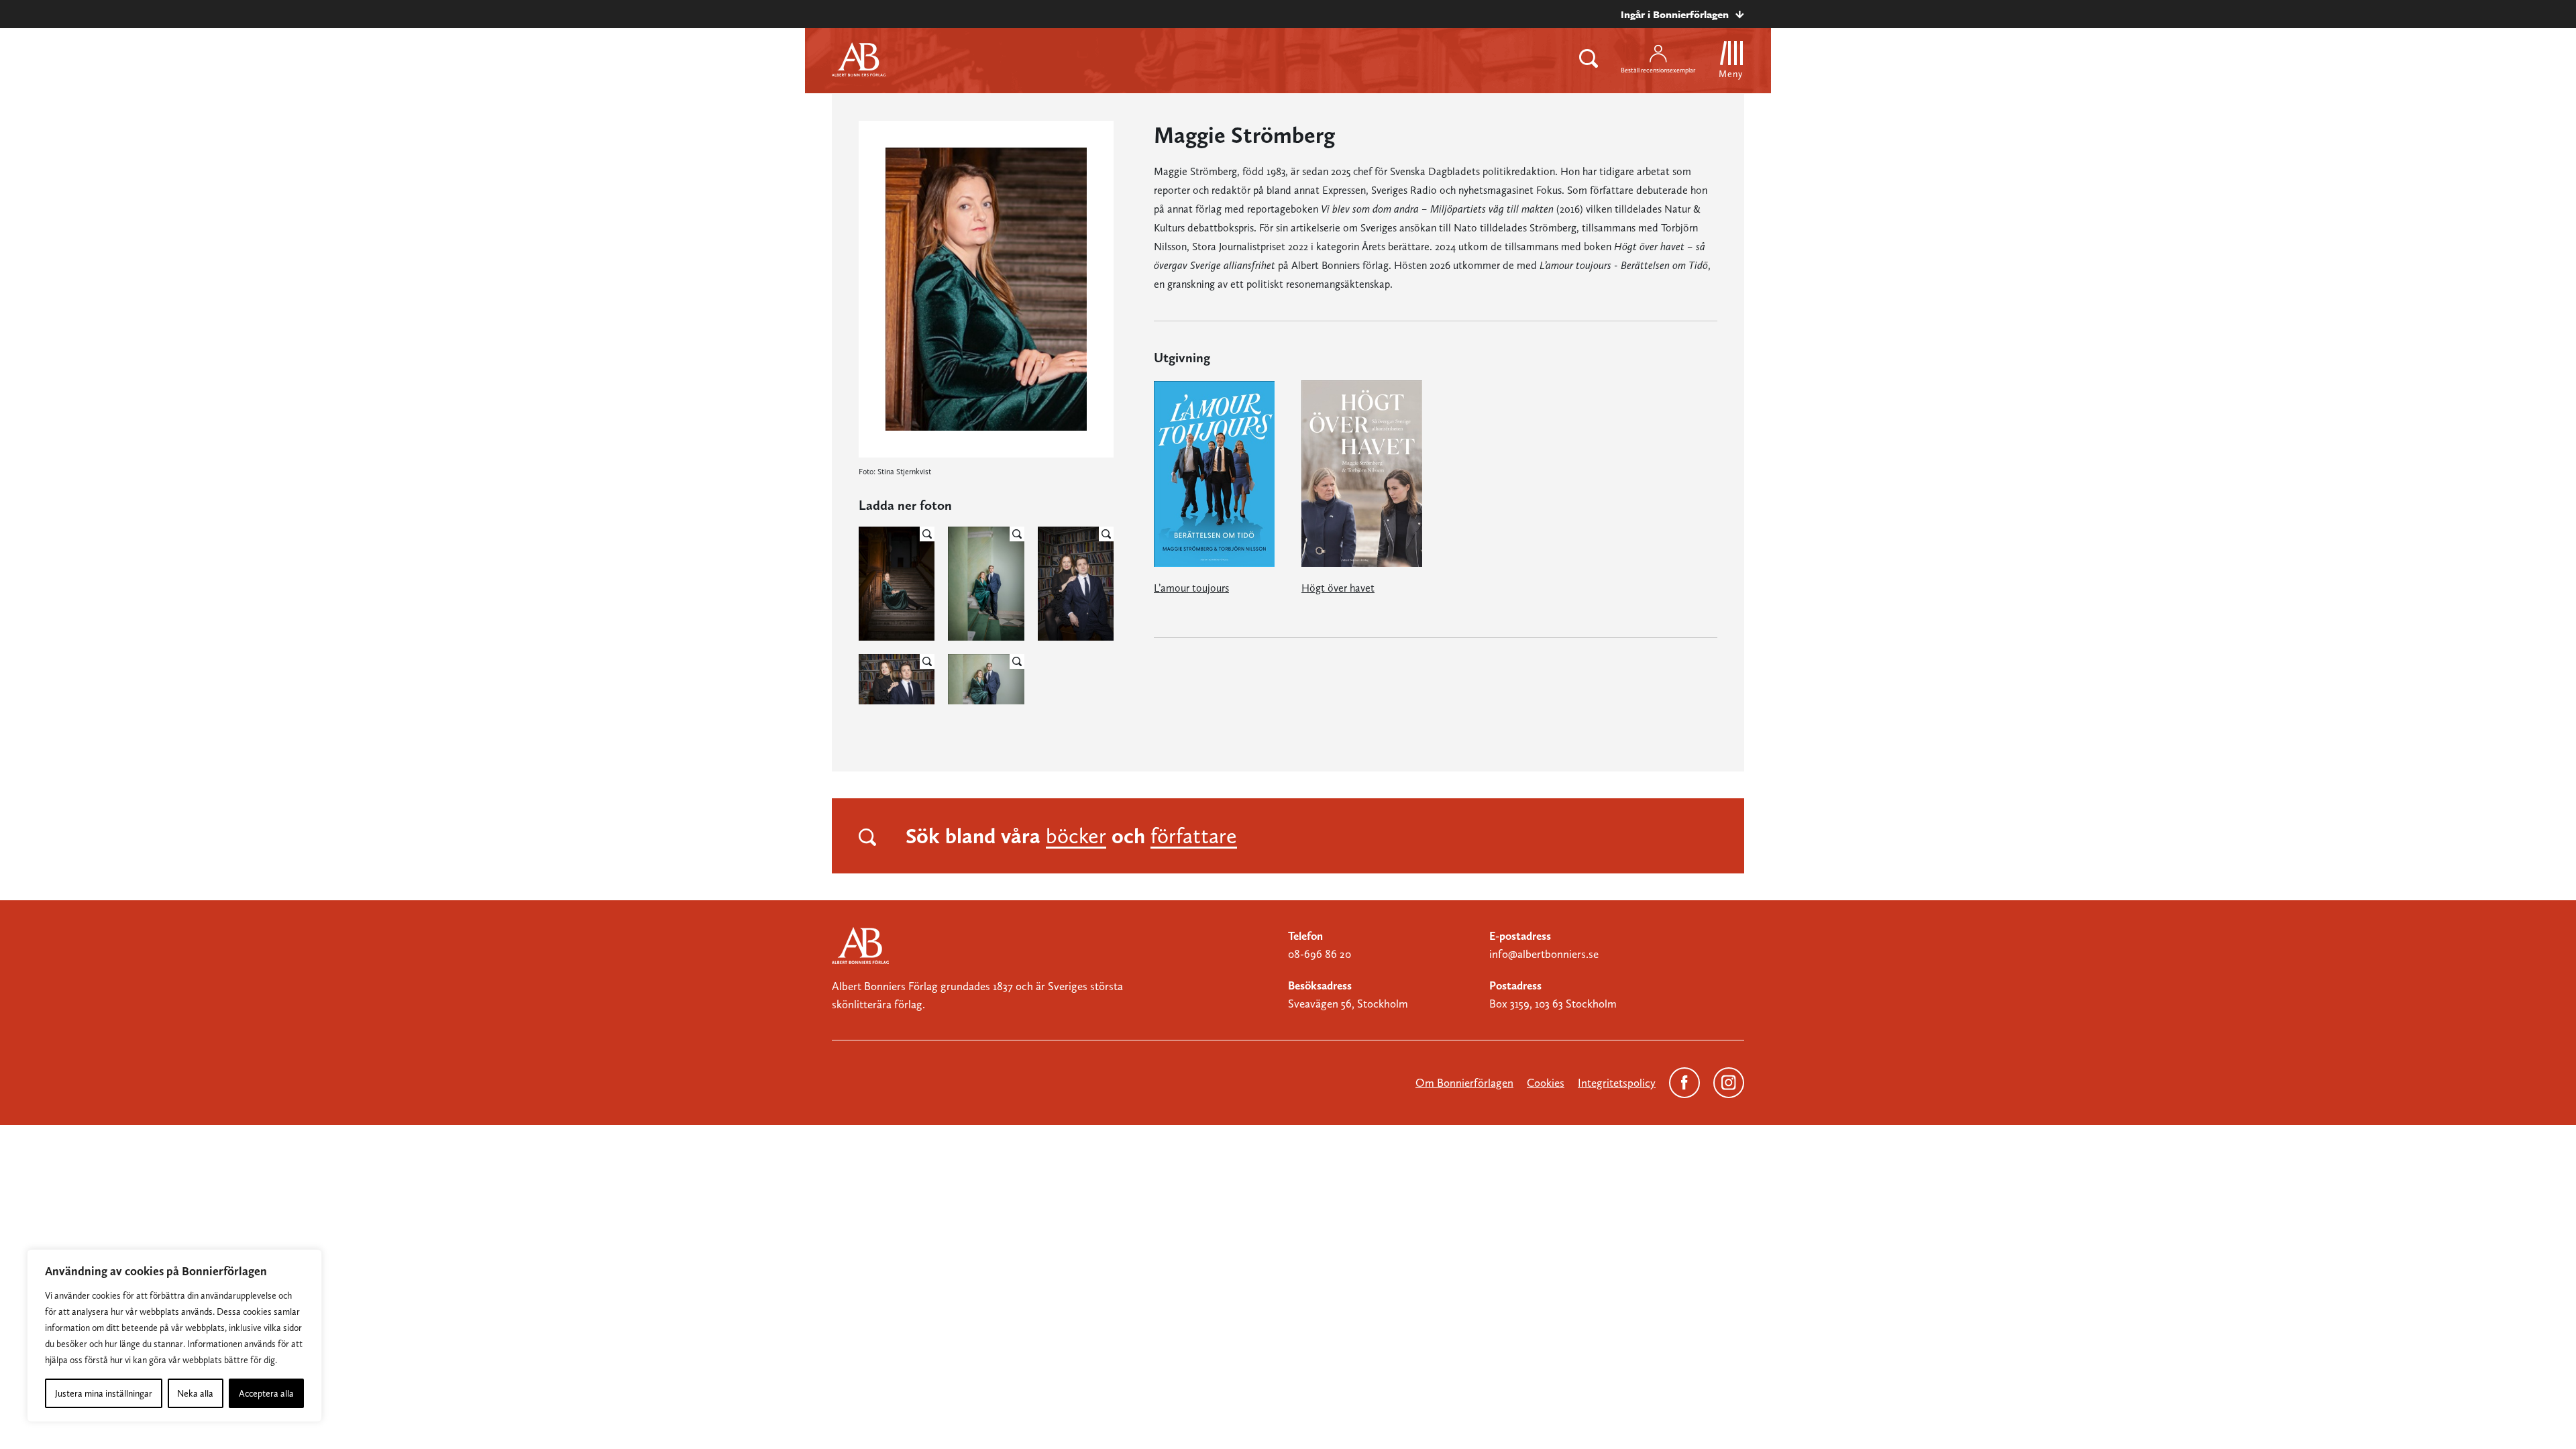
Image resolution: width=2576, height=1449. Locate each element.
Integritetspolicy (1617, 1083)
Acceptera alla (266, 1393)
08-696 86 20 (1320, 954)
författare (1194, 836)
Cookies (1546, 1083)
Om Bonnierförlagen (1464, 1083)
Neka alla (195, 1393)
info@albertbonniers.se (1544, 954)
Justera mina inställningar (104, 1393)
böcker (1076, 836)
